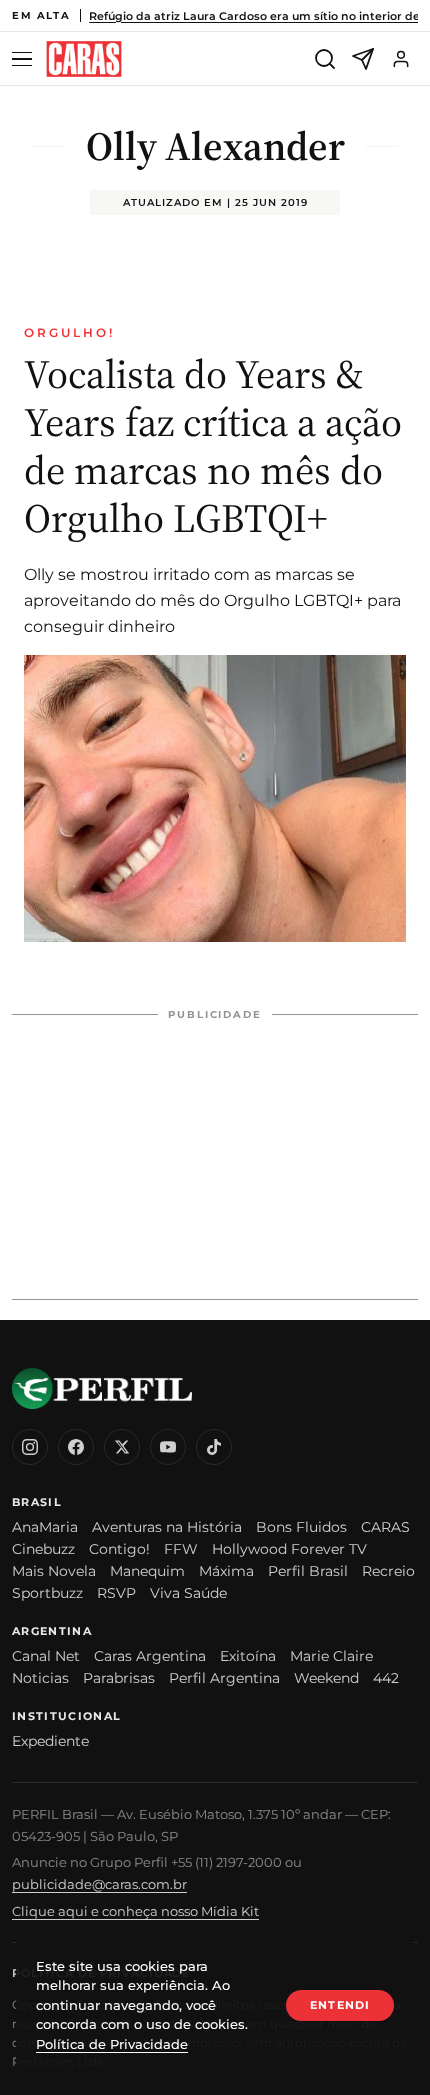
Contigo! (119, 1549)
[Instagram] (30, 1447)
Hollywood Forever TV (289, 1549)
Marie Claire (331, 1656)
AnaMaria (45, 1527)
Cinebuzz (43, 1549)
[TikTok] (214, 1447)
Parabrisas (119, 1678)
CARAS (385, 1527)
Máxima (226, 1571)
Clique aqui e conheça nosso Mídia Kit (135, 1911)
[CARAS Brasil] (84, 59)
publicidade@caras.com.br (99, 1884)
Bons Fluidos (301, 1527)
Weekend (326, 1678)
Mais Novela (54, 1571)
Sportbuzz (47, 1593)
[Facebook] (76, 1447)
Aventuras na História (167, 1527)
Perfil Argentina (224, 1678)
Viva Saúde (188, 1593)
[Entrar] (401, 59)
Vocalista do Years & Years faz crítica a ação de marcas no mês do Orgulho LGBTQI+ (213, 446)
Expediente (50, 1741)
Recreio (388, 1571)
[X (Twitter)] (122, 1447)
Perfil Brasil (308, 1571)
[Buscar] (325, 59)
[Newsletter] (363, 59)
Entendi (340, 2005)
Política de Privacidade (112, 2044)
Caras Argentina (150, 1656)
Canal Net (46, 1656)
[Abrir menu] (25, 59)
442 (386, 1678)
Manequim (147, 1571)
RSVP (116, 1593)
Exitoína (248, 1656)
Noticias (40, 1678)
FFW (181, 1549)
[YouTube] (168, 1447)
